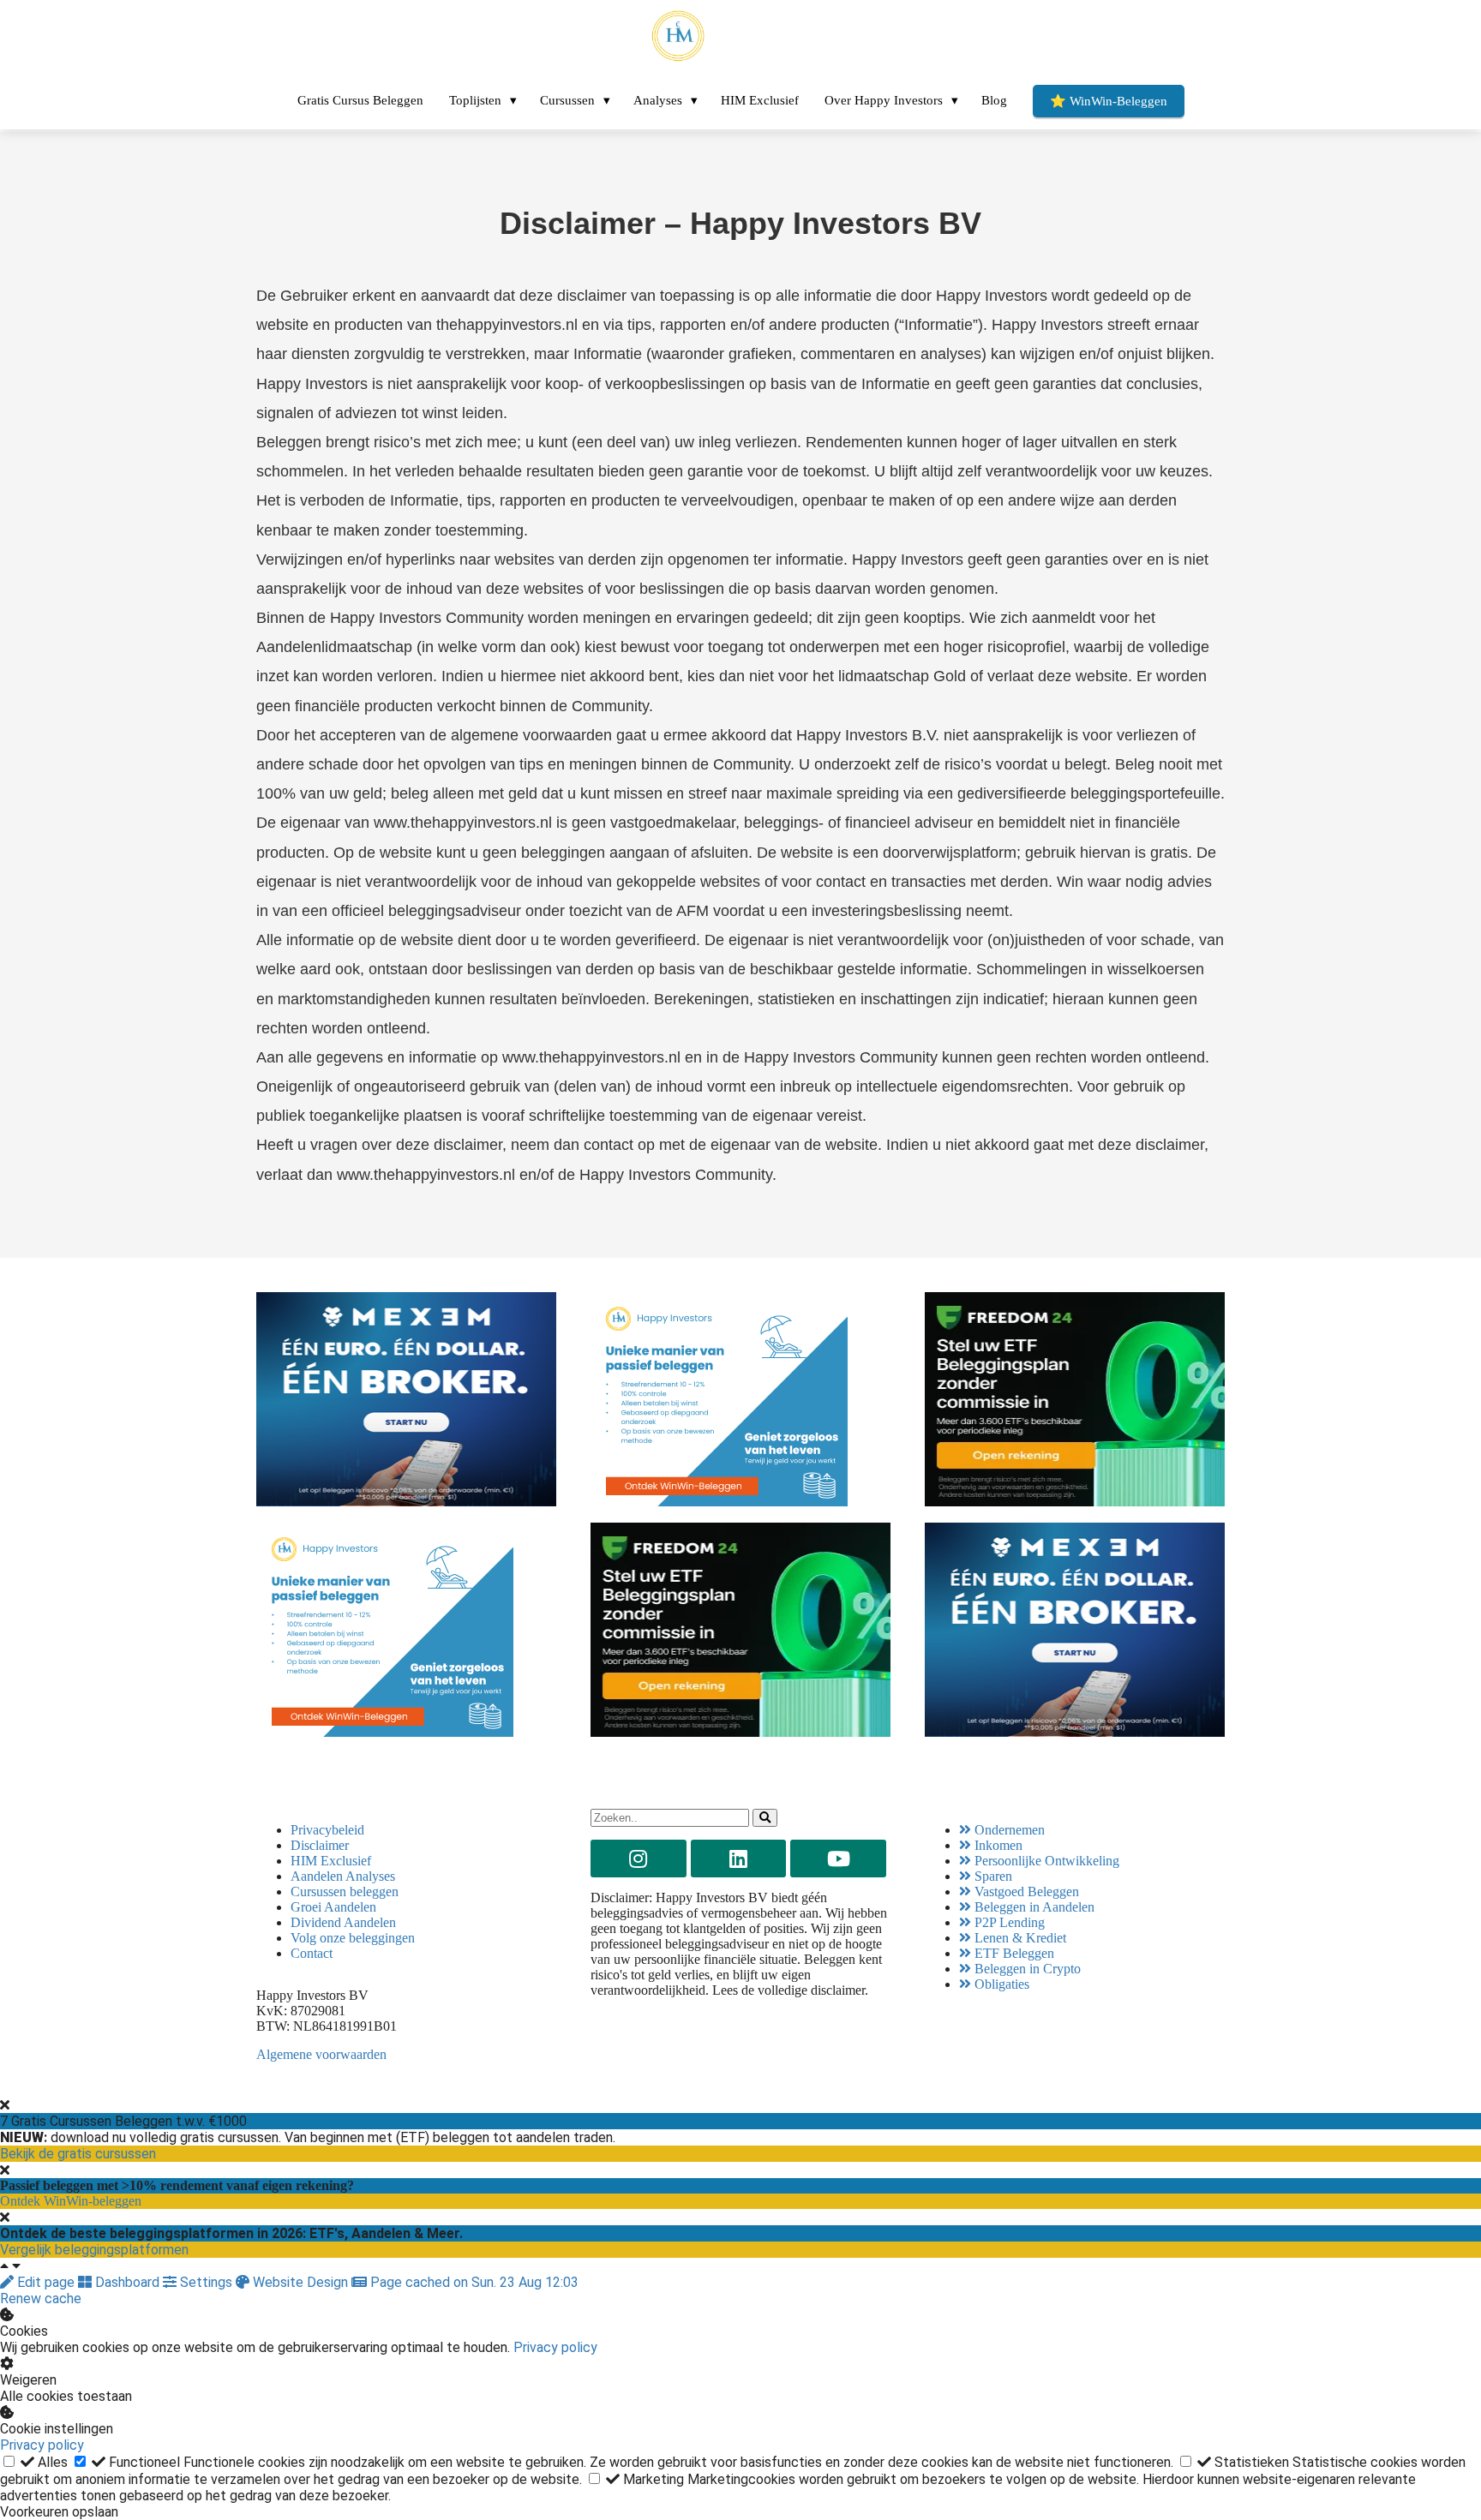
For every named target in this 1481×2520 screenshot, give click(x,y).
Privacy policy (555, 2347)
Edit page (46, 2282)
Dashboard (127, 2282)
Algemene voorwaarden (321, 2054)
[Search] (765, 1818)
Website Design (300, 2282)
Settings (206, 2282)
